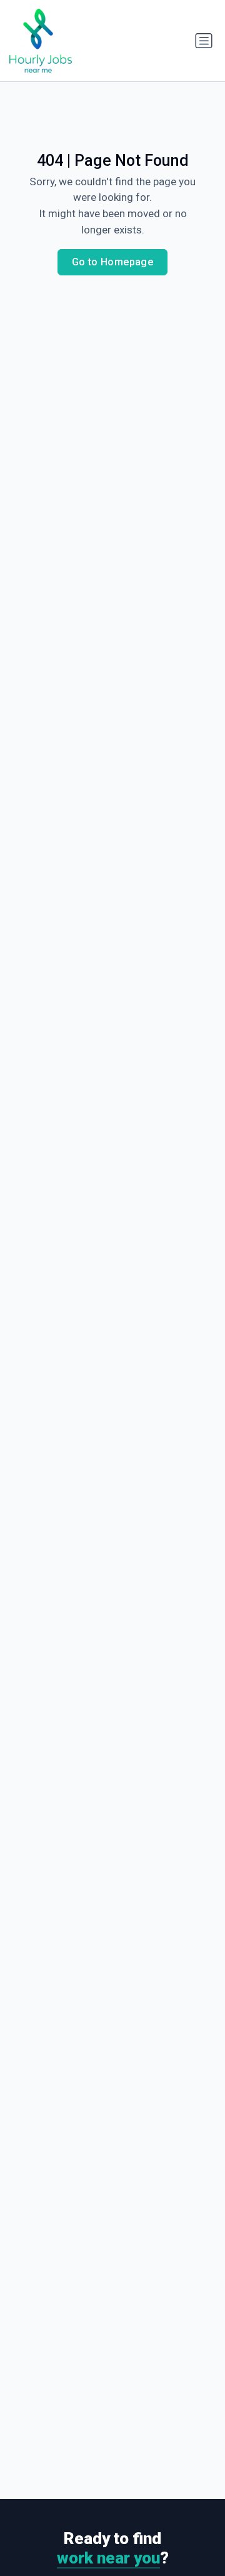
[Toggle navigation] (204, 41)
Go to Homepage (113, 262)
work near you (108, 2558)
